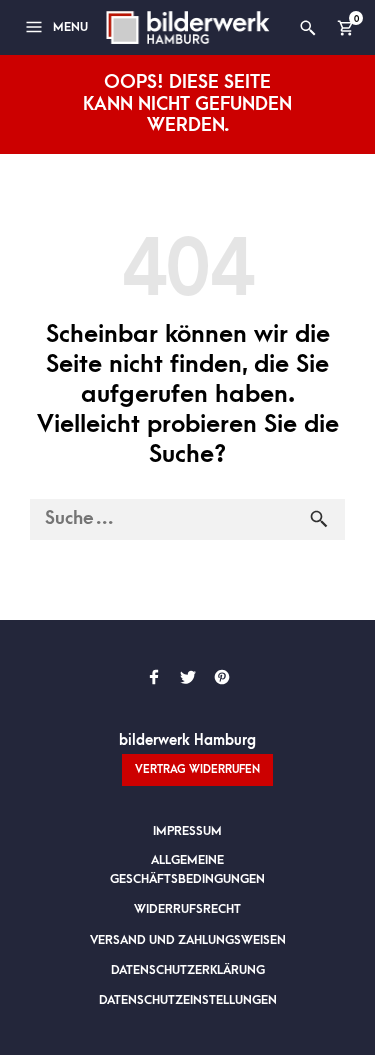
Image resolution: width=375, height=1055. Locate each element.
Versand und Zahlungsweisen (188, 940)
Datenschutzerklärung (188, 970)
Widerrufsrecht (187, 909)
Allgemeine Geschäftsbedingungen (187, 869)
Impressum (187, 831)
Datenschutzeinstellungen (188, 1000)
